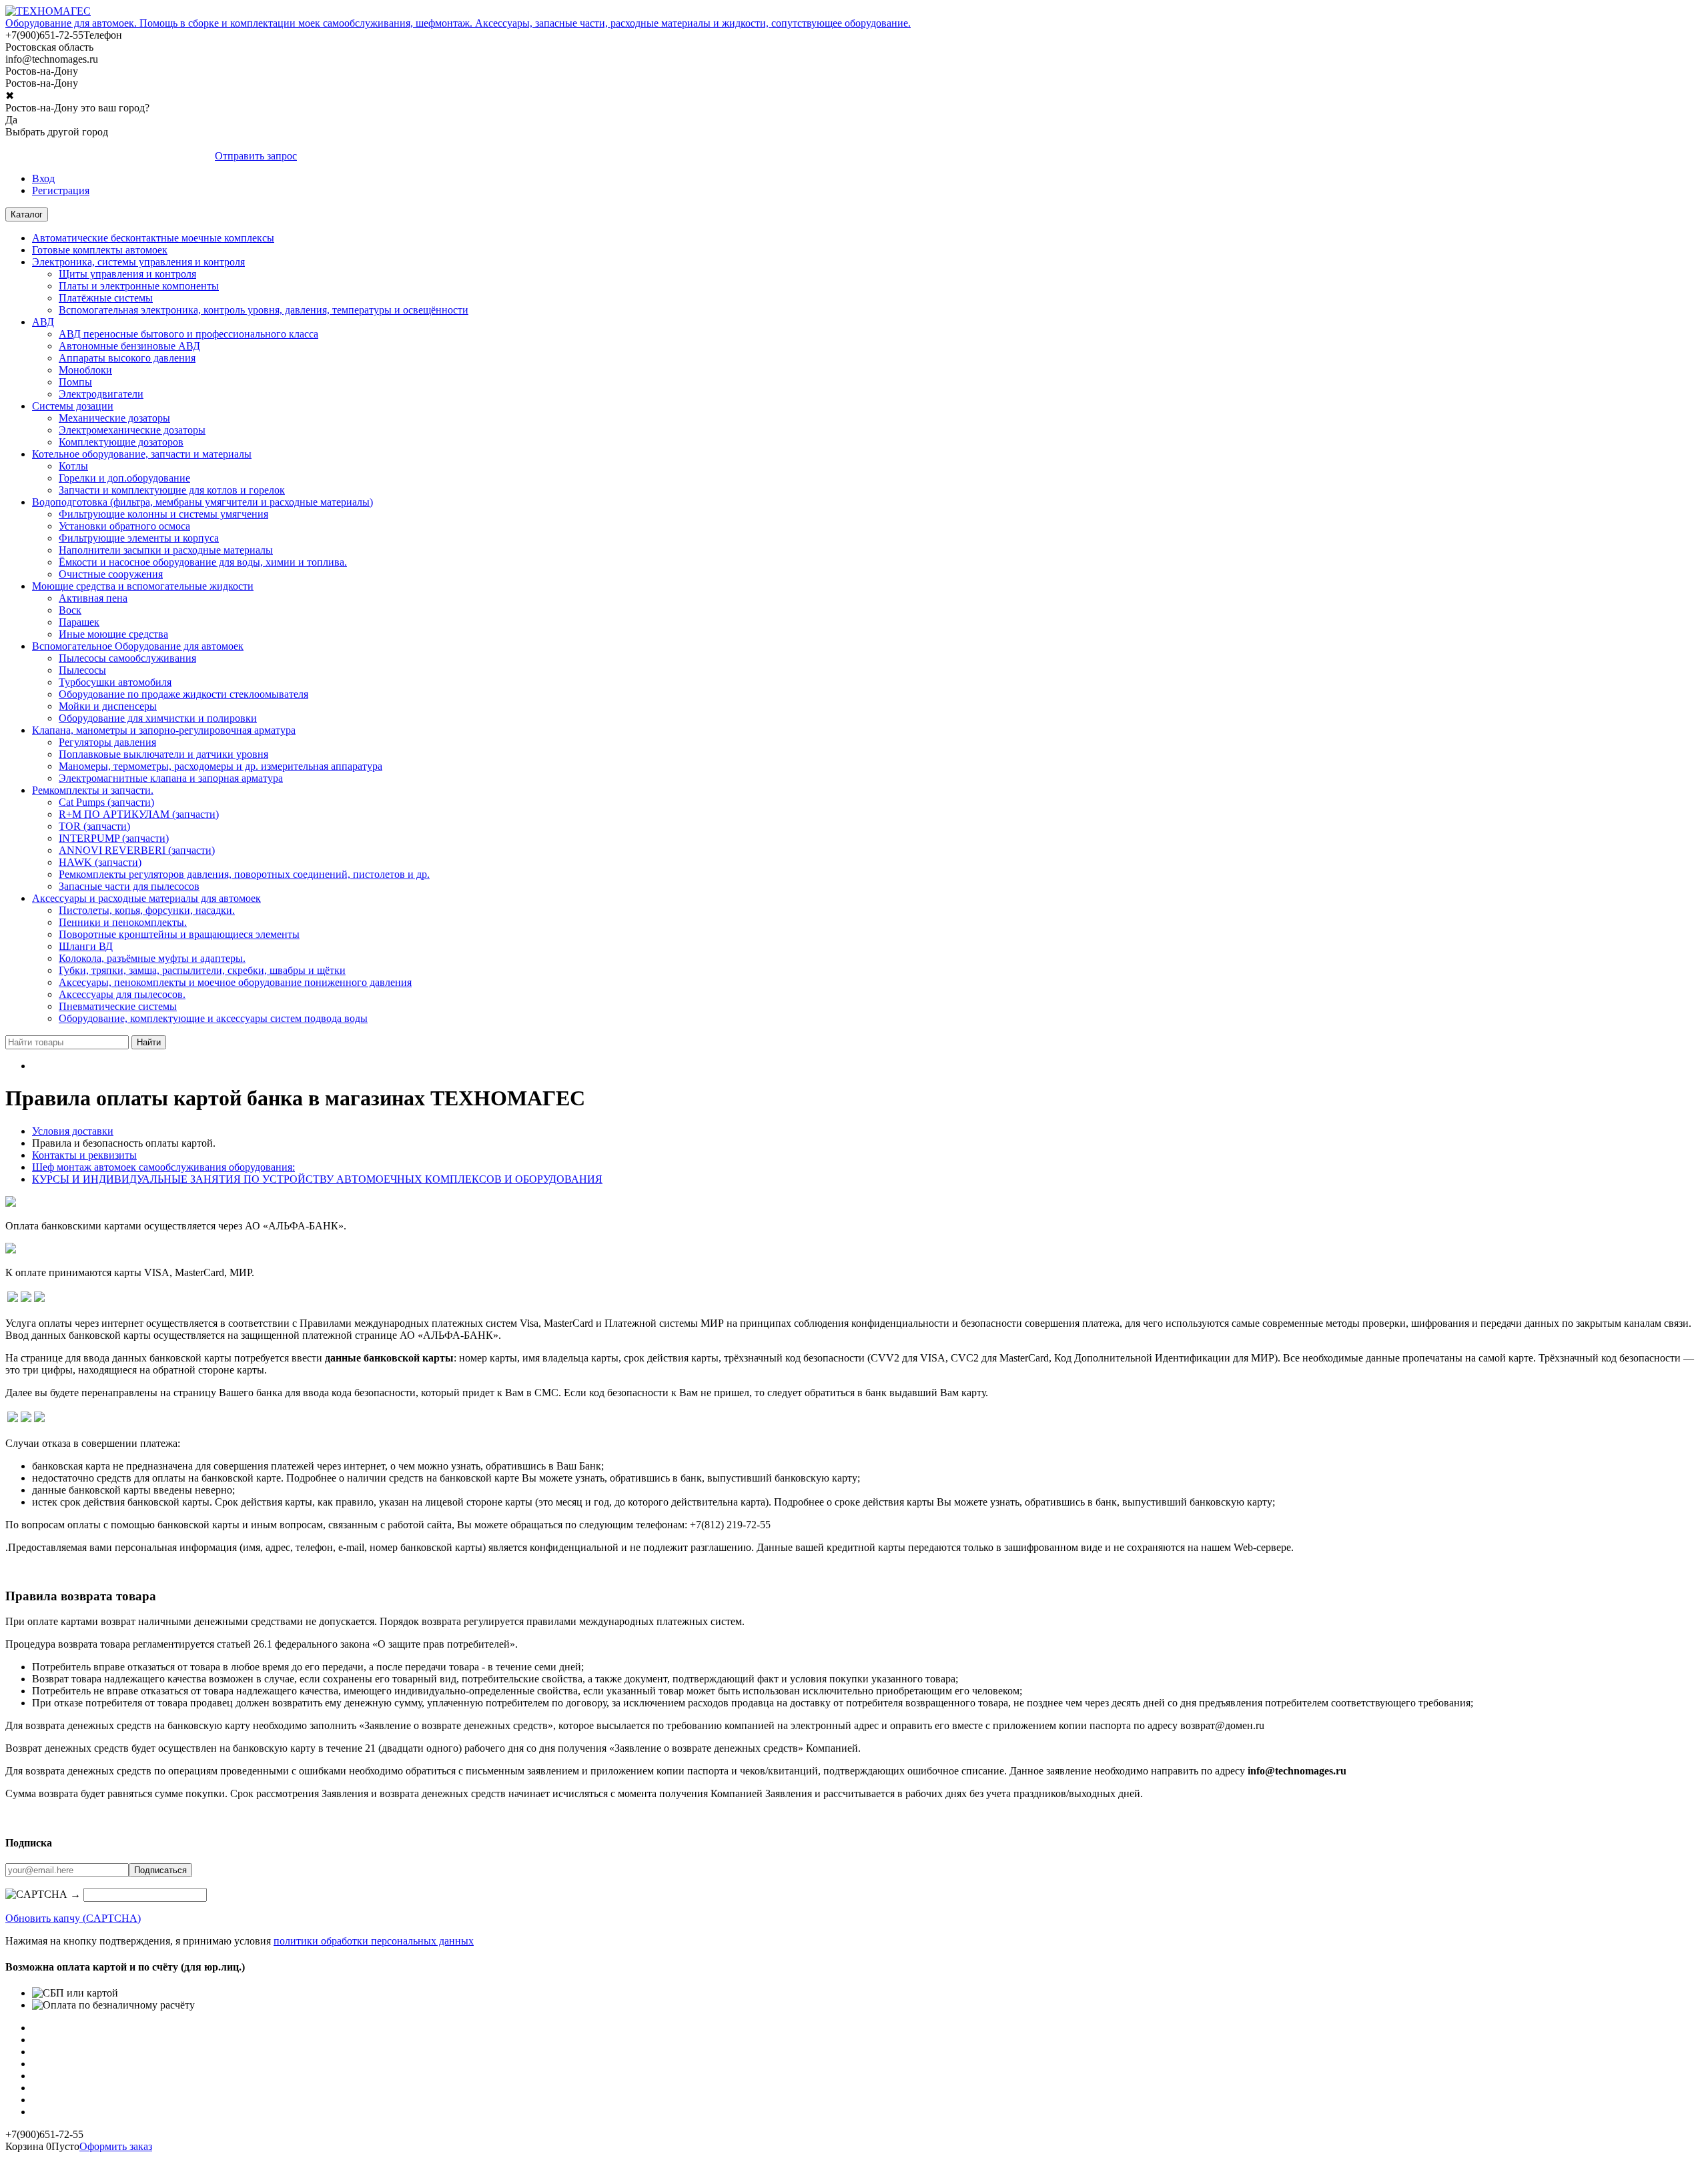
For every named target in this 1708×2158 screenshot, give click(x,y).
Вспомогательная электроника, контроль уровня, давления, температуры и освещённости (264, 310)
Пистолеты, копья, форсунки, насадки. (147, 910)
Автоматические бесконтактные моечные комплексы (153, 238)
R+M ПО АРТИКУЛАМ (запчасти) (139, 814)
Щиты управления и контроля (127, 274)
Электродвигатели (101, 394)
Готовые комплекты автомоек (100, 250)
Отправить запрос (256, 156)
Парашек (79, 622)
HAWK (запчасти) (100, 862)
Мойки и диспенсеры (108, 706)
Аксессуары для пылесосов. (122, 994)
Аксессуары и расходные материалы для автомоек (146, 898)
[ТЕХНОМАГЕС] (48, 11)
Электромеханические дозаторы (132, 430)
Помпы (75, 382)
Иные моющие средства (113, 634)
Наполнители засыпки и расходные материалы (166, 550)
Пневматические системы (118, 1006)
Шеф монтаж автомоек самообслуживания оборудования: (163, 1167)
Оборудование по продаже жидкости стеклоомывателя (183, 694)
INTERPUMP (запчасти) (114, 838)
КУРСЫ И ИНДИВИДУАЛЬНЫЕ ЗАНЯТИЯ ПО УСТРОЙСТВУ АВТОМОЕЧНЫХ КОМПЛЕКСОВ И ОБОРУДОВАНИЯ (317, 1179)
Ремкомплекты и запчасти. (93, 790)
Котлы (73, 466)
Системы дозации (73, 406)
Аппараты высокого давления (127, 358)
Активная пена (93, 598)
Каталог (27, 214)
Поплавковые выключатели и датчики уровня (163, 754)
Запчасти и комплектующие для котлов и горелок (172, 490)
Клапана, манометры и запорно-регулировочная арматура (164, 730)
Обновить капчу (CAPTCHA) (73, 1918)
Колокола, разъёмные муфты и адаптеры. (152, 958)
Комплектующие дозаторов (121, 442)
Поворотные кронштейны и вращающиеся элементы (179, 934)
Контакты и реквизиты (84, 1155)
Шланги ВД (86, 946)
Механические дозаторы (114, 418)
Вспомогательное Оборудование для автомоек (138, 646)
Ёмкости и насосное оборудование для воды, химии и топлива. (203, 562)
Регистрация (61, 190)
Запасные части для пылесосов (129, 886)
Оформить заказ (116, 2146)
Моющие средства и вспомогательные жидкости (143, 586)
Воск (70, 610)
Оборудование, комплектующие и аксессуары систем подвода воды (213, 1018)
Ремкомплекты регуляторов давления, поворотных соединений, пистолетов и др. (244, 874)
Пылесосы (82, 670)
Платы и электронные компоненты (139, 286)
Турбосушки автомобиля (115, 682)
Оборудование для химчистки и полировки (158, 718)
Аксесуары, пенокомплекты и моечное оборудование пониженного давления (235, 982)
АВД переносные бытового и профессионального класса (188, 334)
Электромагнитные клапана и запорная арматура (171, 778)
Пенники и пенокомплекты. (123, 922)
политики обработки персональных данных (374, 1941)
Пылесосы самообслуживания (127, 658)
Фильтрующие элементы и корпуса (139, 538)
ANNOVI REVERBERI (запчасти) (137, 850)
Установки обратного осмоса (124, 526)
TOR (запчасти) (94, 826)
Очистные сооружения (111, 574)
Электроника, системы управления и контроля (138, 262)
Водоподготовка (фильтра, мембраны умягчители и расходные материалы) (202, 502)
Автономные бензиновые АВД (129, 346)
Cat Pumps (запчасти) (106, 802)
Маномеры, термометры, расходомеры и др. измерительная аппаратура (221, 766)
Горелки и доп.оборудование (124, 478)
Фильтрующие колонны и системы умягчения (163, 514)
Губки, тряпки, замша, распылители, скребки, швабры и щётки (202, 970)
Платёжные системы (106, 298)
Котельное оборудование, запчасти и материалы (142, 454)
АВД (43, 322)
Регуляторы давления (107, 742)
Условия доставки (73, 1131)
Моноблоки (85, 370)
